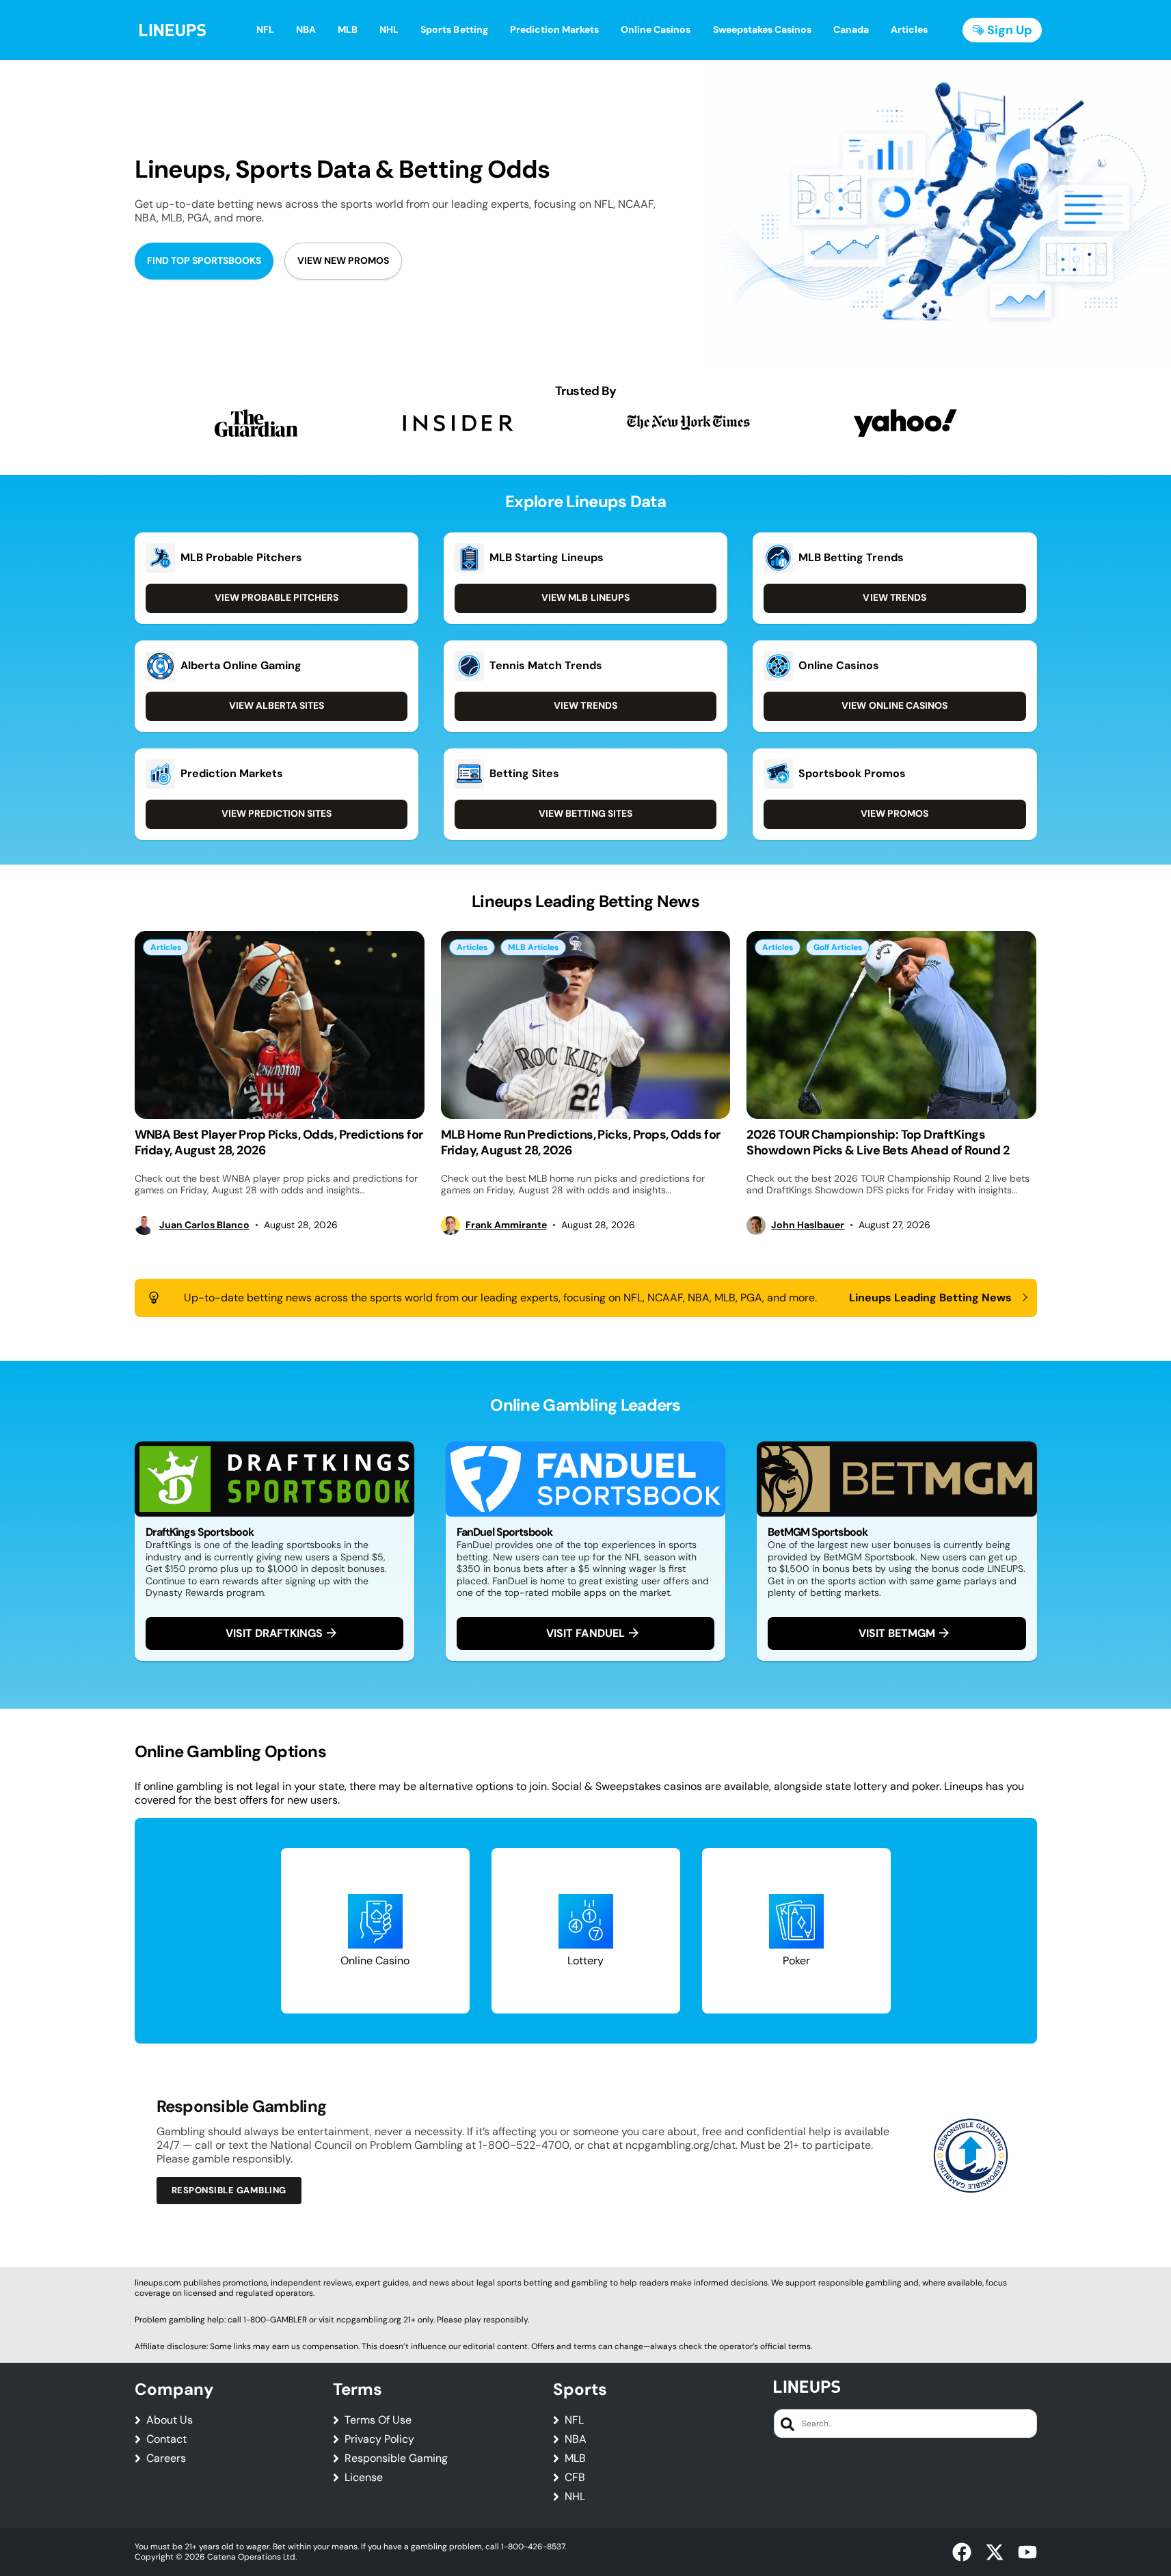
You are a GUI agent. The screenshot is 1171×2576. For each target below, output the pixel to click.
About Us (170, 2420)
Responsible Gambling (229, 2190)
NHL (575, 2497)
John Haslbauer (808, 1225)
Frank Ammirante (506, 1225)
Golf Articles (838, 947)
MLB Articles (533, 947)
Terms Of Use (378, 2420)
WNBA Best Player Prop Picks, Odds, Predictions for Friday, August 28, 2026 (279, 1142)
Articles (166, 947)
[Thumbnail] (280, 1025)
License (364, 2478)
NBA (576, 2439)
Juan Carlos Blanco (204, 1225)
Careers (166, 2458)
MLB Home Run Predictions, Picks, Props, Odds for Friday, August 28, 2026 (581, 1142)
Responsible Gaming (396, 2458)
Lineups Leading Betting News (931, 1298)
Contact (166, 2439)
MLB (575, 2458)
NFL (574, 2420)
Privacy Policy (379, 2439)
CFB (575, 2478)
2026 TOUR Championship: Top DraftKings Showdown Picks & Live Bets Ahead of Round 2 (878, 1142)
